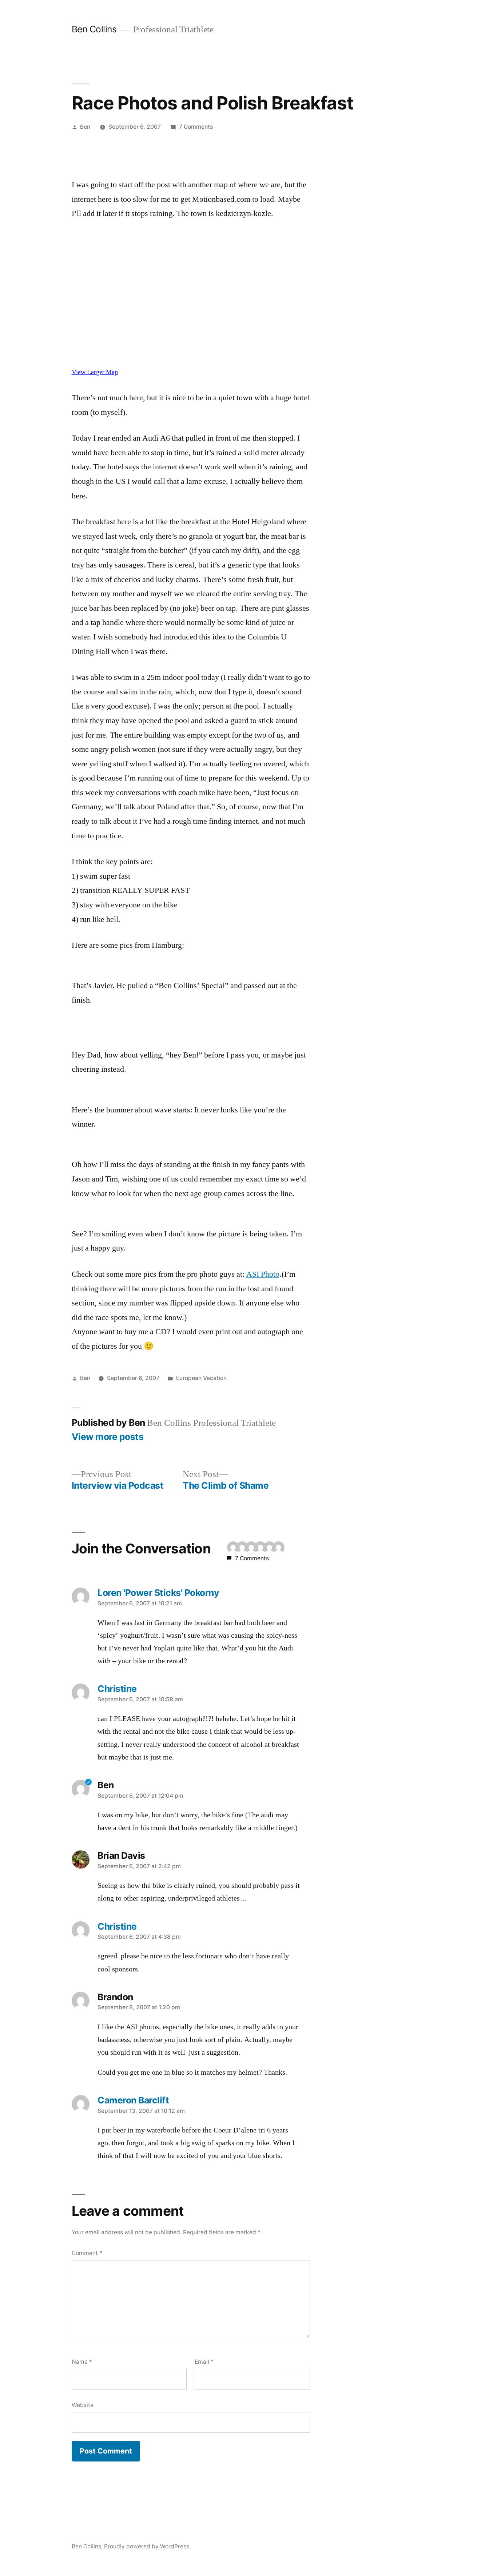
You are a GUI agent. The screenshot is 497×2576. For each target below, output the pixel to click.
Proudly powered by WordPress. (147, 2546)
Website (83, 2405)
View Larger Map (95, 372)
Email (204, 2362)
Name (82, 2362)
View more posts (108, 1437)
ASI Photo (263, 1274)
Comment (87, 2253)
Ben (85, 127)
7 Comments (196, 127)
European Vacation (201, 1378)
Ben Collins (94, 29)
